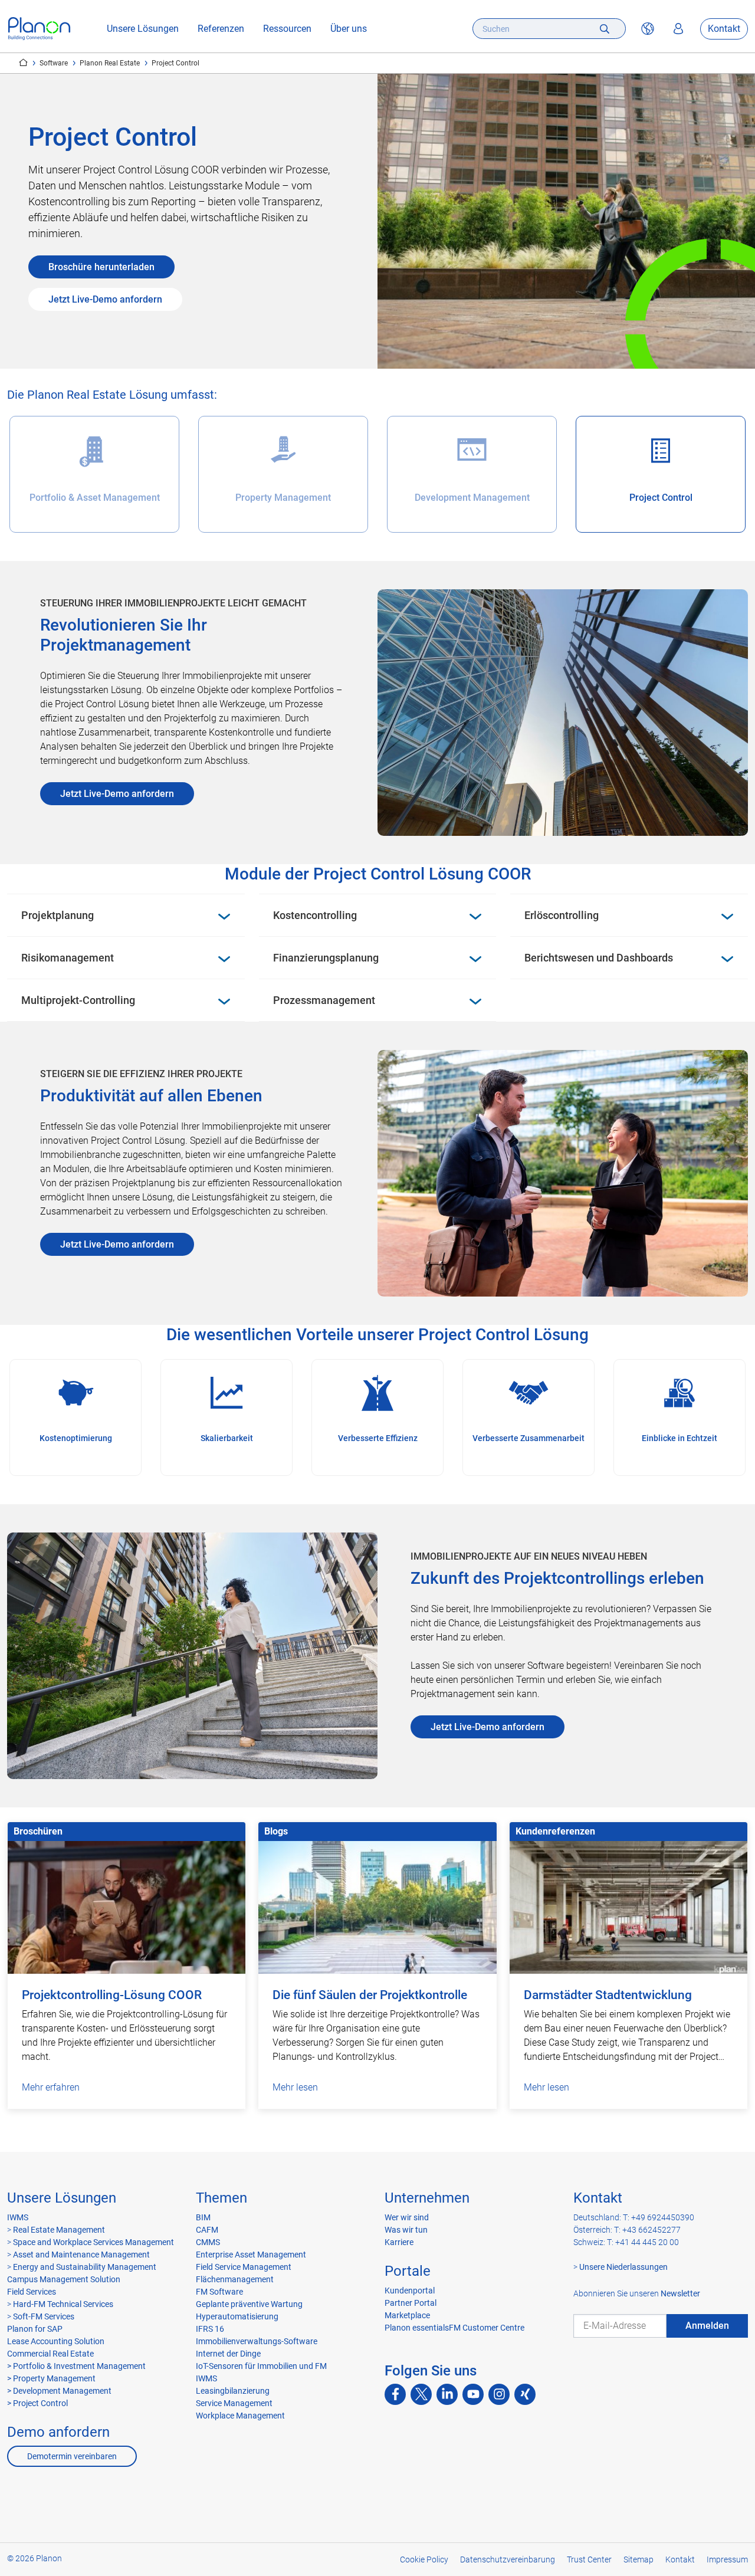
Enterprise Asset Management (251, 2255)
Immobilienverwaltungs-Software (257, 2341)
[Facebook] (395, 2394)
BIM (203, 2217)
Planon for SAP (35, 2329)
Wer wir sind (407, 2217)
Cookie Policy (424, 2559)
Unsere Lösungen (143, 29)
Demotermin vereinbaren (72, 2456)
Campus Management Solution (64, 2279)
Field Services (32, 2292)
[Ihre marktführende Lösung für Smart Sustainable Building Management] (39, 29)
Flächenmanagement (235, 2279)
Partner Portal (411, 2303)
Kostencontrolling (315, 915)
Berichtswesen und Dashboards (599, 958)
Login (678, 29)
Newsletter (680, 2293)
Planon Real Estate (110, 63)
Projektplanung (58, 915)
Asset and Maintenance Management (81, 2255)
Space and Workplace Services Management (93, 2242)
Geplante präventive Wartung (249, 2304)
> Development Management (59, 2391)
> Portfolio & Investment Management (76, 2366)
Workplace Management (240, 2416)
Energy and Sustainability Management (85, 2267)
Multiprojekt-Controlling (78, 1000)
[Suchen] (605, 29)
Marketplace (407, 2315)
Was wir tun (406, 2230)
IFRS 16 (210, 2329)
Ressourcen (287, 29)
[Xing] (525, 2394)
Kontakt (724, 29)
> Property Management (51, 2378)
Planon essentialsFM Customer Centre (454, 2328)
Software (54, 63)
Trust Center (589, 2559)
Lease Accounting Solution (56, 2341)
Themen (221, 2198)
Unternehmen (427, 2198)
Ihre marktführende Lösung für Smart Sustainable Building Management (23, 63)
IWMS (18, 2217)
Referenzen (221, 29)
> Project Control (37, 2403)
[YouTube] (473, 2394)
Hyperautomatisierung (237, 2316)
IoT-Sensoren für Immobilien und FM (261, 2366)
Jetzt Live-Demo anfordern (105, 299)
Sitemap (639, 2559)
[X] (421, 2394)
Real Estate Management (58, 2230)
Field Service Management (244, 2267)
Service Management (234, 2403)
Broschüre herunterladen (101, 267)
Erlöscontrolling (562, 915)
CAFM (207, 2230)
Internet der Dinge (228, 2354)
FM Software (219, 2292)
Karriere (399, 2242)
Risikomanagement (68, 958)
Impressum (727, 2559)
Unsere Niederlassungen (623, 2267)
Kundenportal (410, 2290)
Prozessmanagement (324, 1000)
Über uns (349, 29)
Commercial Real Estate (50, 2354)
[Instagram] (499, 2394)
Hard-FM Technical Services (63, 2304)
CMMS (208, 2242)
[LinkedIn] (447, 2394)
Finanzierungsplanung (326, 958)
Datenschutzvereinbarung (508, 2559)
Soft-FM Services (44, 2316)
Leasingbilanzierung (233, 2391)
